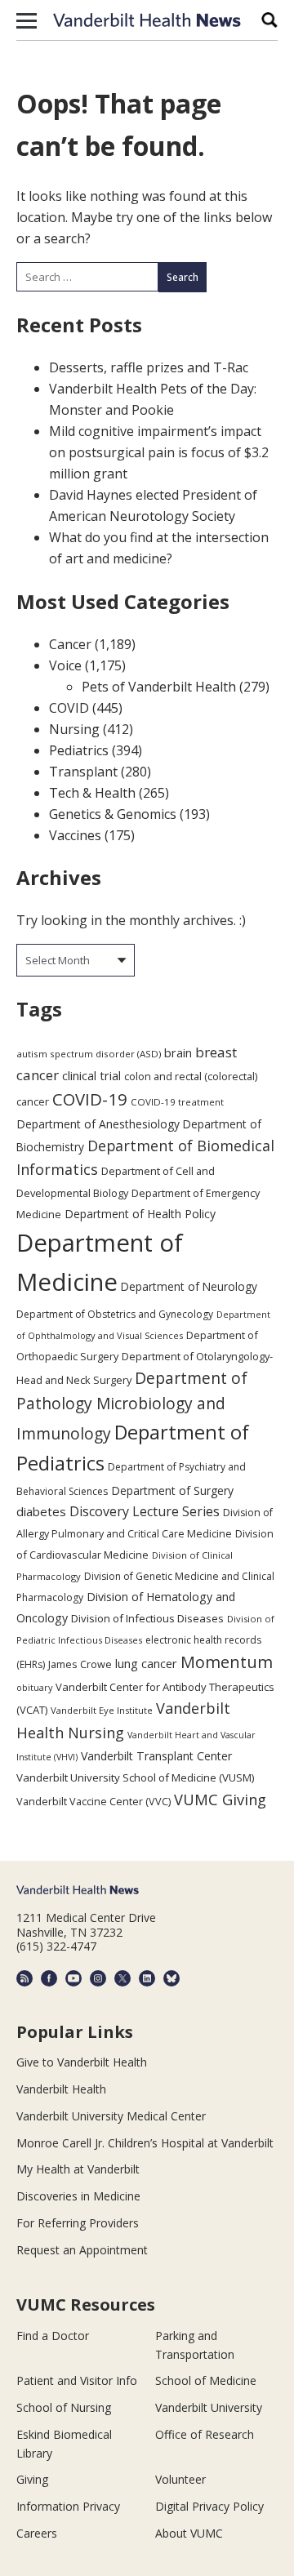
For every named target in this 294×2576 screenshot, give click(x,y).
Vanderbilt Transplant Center (156, 1756)
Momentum (227, 1662)
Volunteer (180, 2479)
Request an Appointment (82, 2250)
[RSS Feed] (24, 1978)
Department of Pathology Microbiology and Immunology (132, 1406)
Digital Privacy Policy (209, 2506)
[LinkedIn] (147, 1978)
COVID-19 (90, 1099)
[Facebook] (49, 1978)
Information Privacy (68, 2506)
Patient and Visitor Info (77, 2380)
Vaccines (75, 835)
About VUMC (189, 2533)
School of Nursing (64, 2407)
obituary (34, 1687)
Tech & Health (92, 793)
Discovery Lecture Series (145, 1511)
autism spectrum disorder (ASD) (89, 1054)
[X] (122, 1978)
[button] (27, 20)
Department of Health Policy (140, 1214)
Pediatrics (79, 750)
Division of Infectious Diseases (147, 1618)
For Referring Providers (78, 2223)
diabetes (41, 1511)
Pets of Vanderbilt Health (159, 687)
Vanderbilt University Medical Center (111, 2116)
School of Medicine (206, 2380)
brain (178, 1052)
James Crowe (80, 1664)
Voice (65, 665)
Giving (32, 2479)
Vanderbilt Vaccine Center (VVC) (94, 1801)
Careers (37, 2533)
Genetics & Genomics (113, 814)
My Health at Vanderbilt (78, 2169)
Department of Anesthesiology (98, 1124)
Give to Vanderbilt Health (82, 2062)
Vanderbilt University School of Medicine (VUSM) (136, 1777)
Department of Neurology (189, 1286)
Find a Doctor (53, 2336)
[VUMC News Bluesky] (171, 1978)
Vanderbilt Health (61, 2089)
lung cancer (146, 1664)
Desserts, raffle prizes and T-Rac (149, 367)
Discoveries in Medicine (78, 2196)
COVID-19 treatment (177, 1102)
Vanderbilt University (209, 2407)
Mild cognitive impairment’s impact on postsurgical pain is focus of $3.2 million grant (159, 452)
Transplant (83, 772)
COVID (69, 708)
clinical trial (91, 1076)
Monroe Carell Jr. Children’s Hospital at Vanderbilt (145, 2143)
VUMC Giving (220, 1799)
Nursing (74, 729)
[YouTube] (73, 1978)
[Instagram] (98, 1978)
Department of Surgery (172, 1490)
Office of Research (205, 2434)
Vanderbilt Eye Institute (102, 1710)
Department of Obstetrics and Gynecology (115, 1314)
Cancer (70, 644)
